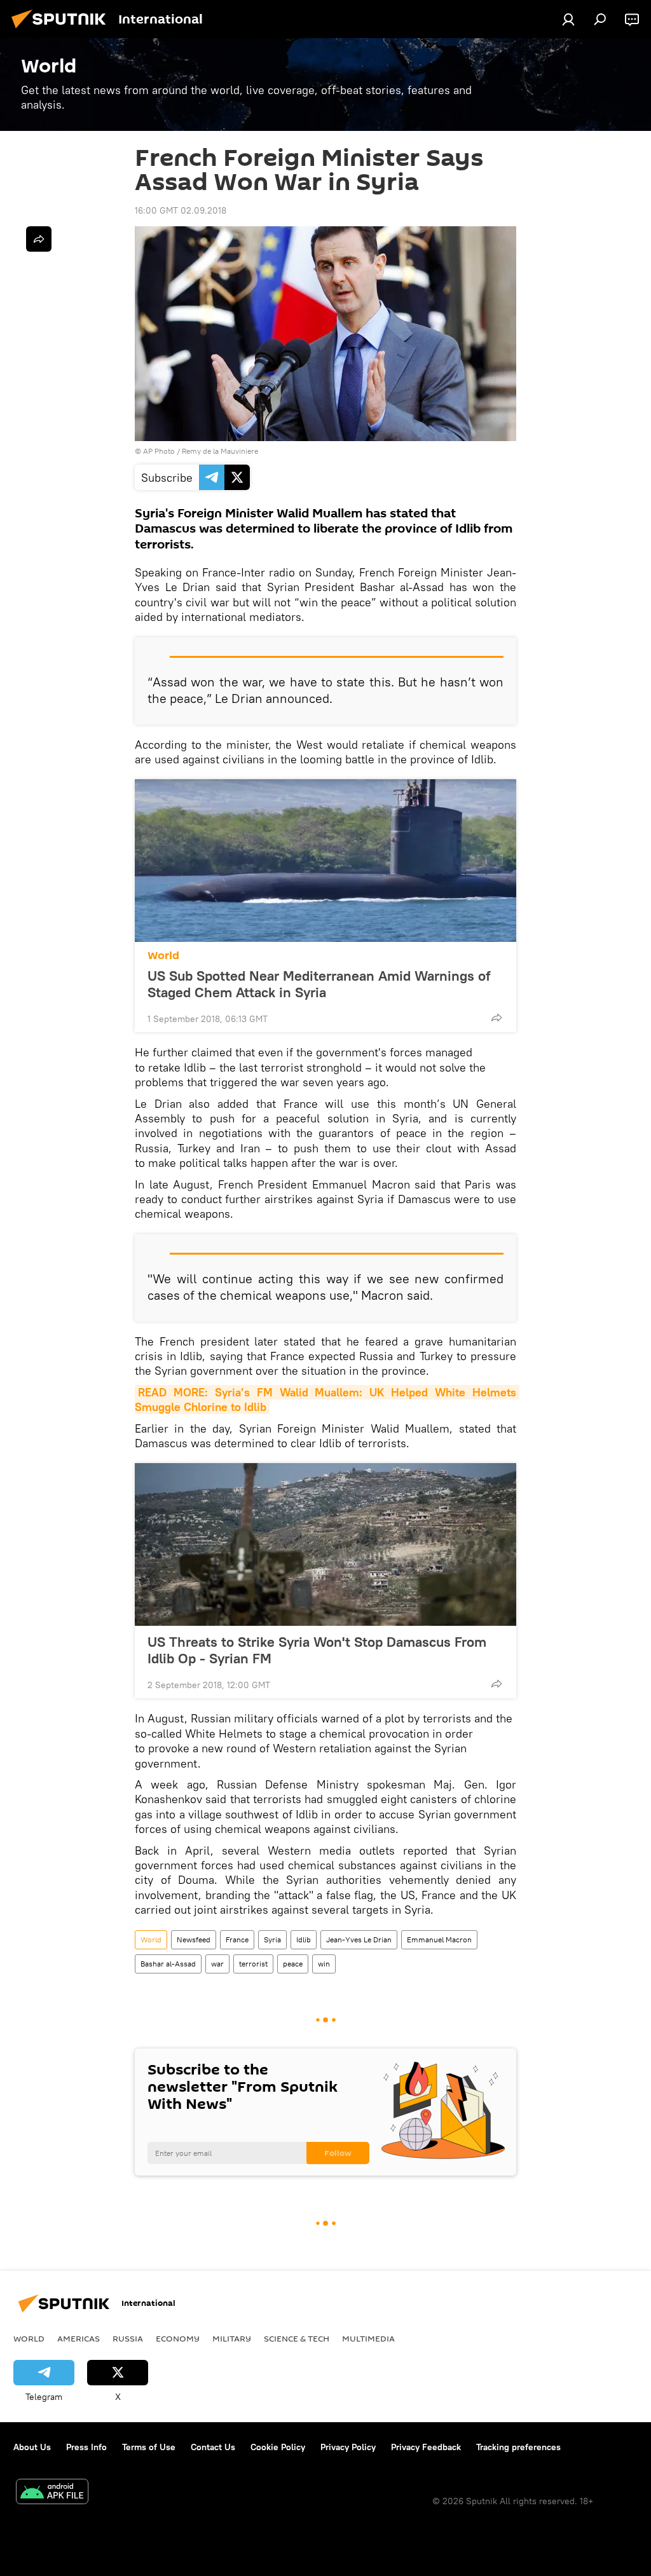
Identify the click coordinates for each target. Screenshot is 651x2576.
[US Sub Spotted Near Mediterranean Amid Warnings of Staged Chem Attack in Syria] (325, 861)
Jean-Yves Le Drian (359, 1939)
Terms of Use (149, 2447)
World (163, 956)
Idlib (304, 1939)
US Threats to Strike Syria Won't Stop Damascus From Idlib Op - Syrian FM (317, 1650)
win (324, 1964)
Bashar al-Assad (168, 1964)
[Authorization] (568, 19)
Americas (79, 2338)
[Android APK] (52, 2493)
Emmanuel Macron (439, 1939)
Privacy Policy (348, 2447)
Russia (128, 2338)
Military (232, 2338)
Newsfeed (194, 1939)
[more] (497, 1018)
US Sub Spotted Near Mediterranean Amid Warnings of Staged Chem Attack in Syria (319, 984)
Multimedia (368, 2338)
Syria (272, 1939)
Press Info (86, 2447)
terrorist (253, 1964)
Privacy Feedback (426, 2447)
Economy (178, 2338)
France (237, 1939)
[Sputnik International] (62, 30)
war (217, 1964)
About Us (32, 2447)
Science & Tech (297, 2338)
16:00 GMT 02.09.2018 (181, 210)
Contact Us (213, 2447)
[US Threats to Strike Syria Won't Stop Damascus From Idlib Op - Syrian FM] (325, 1544)
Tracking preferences (518, 2447)
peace (293, 1964)
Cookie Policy (278, 2447)
